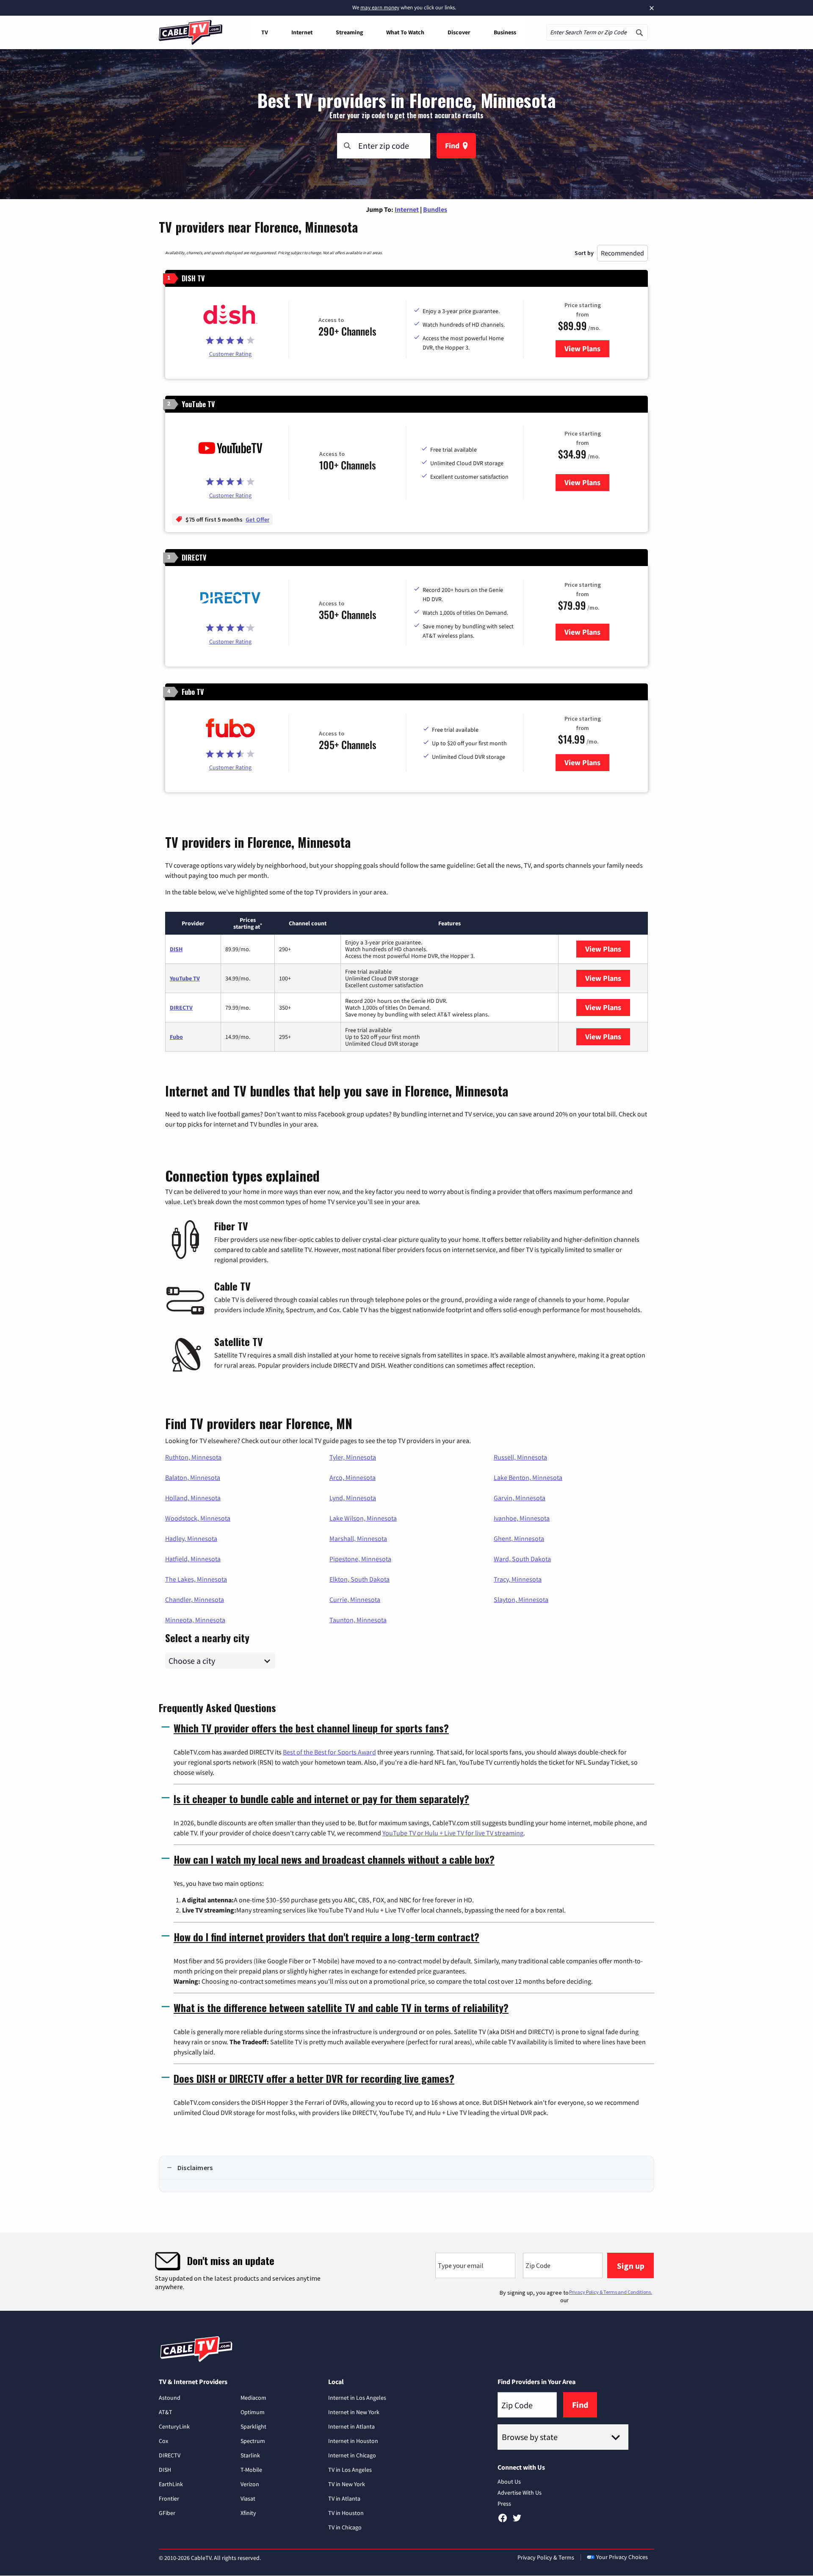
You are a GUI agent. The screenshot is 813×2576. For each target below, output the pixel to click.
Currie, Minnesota (355, 1599)
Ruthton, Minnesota (193, 1457)
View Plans (587, 348)
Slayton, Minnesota (521, 1599)
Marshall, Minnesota (358, 1538)
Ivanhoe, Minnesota (522, 1518)
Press (504, 2504)
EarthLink (171, 2484)
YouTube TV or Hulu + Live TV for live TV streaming (453, 1833)
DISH (176, 949)
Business (505, 32)
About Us (509, 2482)
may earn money (380, 7)
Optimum (253, 2412)
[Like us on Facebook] (503, 2521)
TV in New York (347, 2484)
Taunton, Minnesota (358, 1620)
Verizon (250, 2484)
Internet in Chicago (352, 2455)
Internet (302, 32)
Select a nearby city (207, 1637)
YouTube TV (185, 978)
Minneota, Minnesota (195, 1620)
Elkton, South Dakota (359, 1579)
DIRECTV (181, 1008)
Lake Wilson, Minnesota (363, 1518)
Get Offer (257, 519)
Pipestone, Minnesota (360, 1559)
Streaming (349, 32)
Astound (170, 2398)
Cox (163, 2441)
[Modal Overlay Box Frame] (406, 2272)
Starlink (250, 2455)
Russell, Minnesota (520, 1457)
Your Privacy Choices (622, 2557)
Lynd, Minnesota (353, 1498)
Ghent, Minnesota (519, 1538)
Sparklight (253, 2426)
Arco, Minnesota (353, 1477)
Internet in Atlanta (351, 2426)
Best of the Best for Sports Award (329, 1752)
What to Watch (405, 32)
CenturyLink (174, 2426)
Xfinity (248, 2513)
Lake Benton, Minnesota (528, 1477)
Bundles (435, 209)
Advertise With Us (520, 2493)
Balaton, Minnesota (193, 1477)
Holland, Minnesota (193, 1498)
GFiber (167, 2513)
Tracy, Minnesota (518, 1579)
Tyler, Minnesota (353, 1457)
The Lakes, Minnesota (196, 1579)
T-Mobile (251, 2470)
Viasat (248, 2498)
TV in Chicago (345, 2527)
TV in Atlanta (344, 2498)
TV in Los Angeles (350, 2470)
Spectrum (253, 2441)
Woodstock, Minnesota (198, 1518)
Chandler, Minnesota (195, 1599)
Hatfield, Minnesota (193, 1559)
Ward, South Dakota (522, 1559)
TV (265, 32)
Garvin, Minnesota (520, 1498)
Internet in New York (354, 2412)
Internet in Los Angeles (357, 2398)
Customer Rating (230, 354)
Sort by (584, 253)
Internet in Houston (353, 2441)
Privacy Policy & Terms (546, 2557)
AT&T (166, 2412)
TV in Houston (346, 2513)
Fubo (176, 1037)
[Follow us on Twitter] (517, 2521)
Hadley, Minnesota (191, 1538)
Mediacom (253, 2398)
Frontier (169, 2498)
